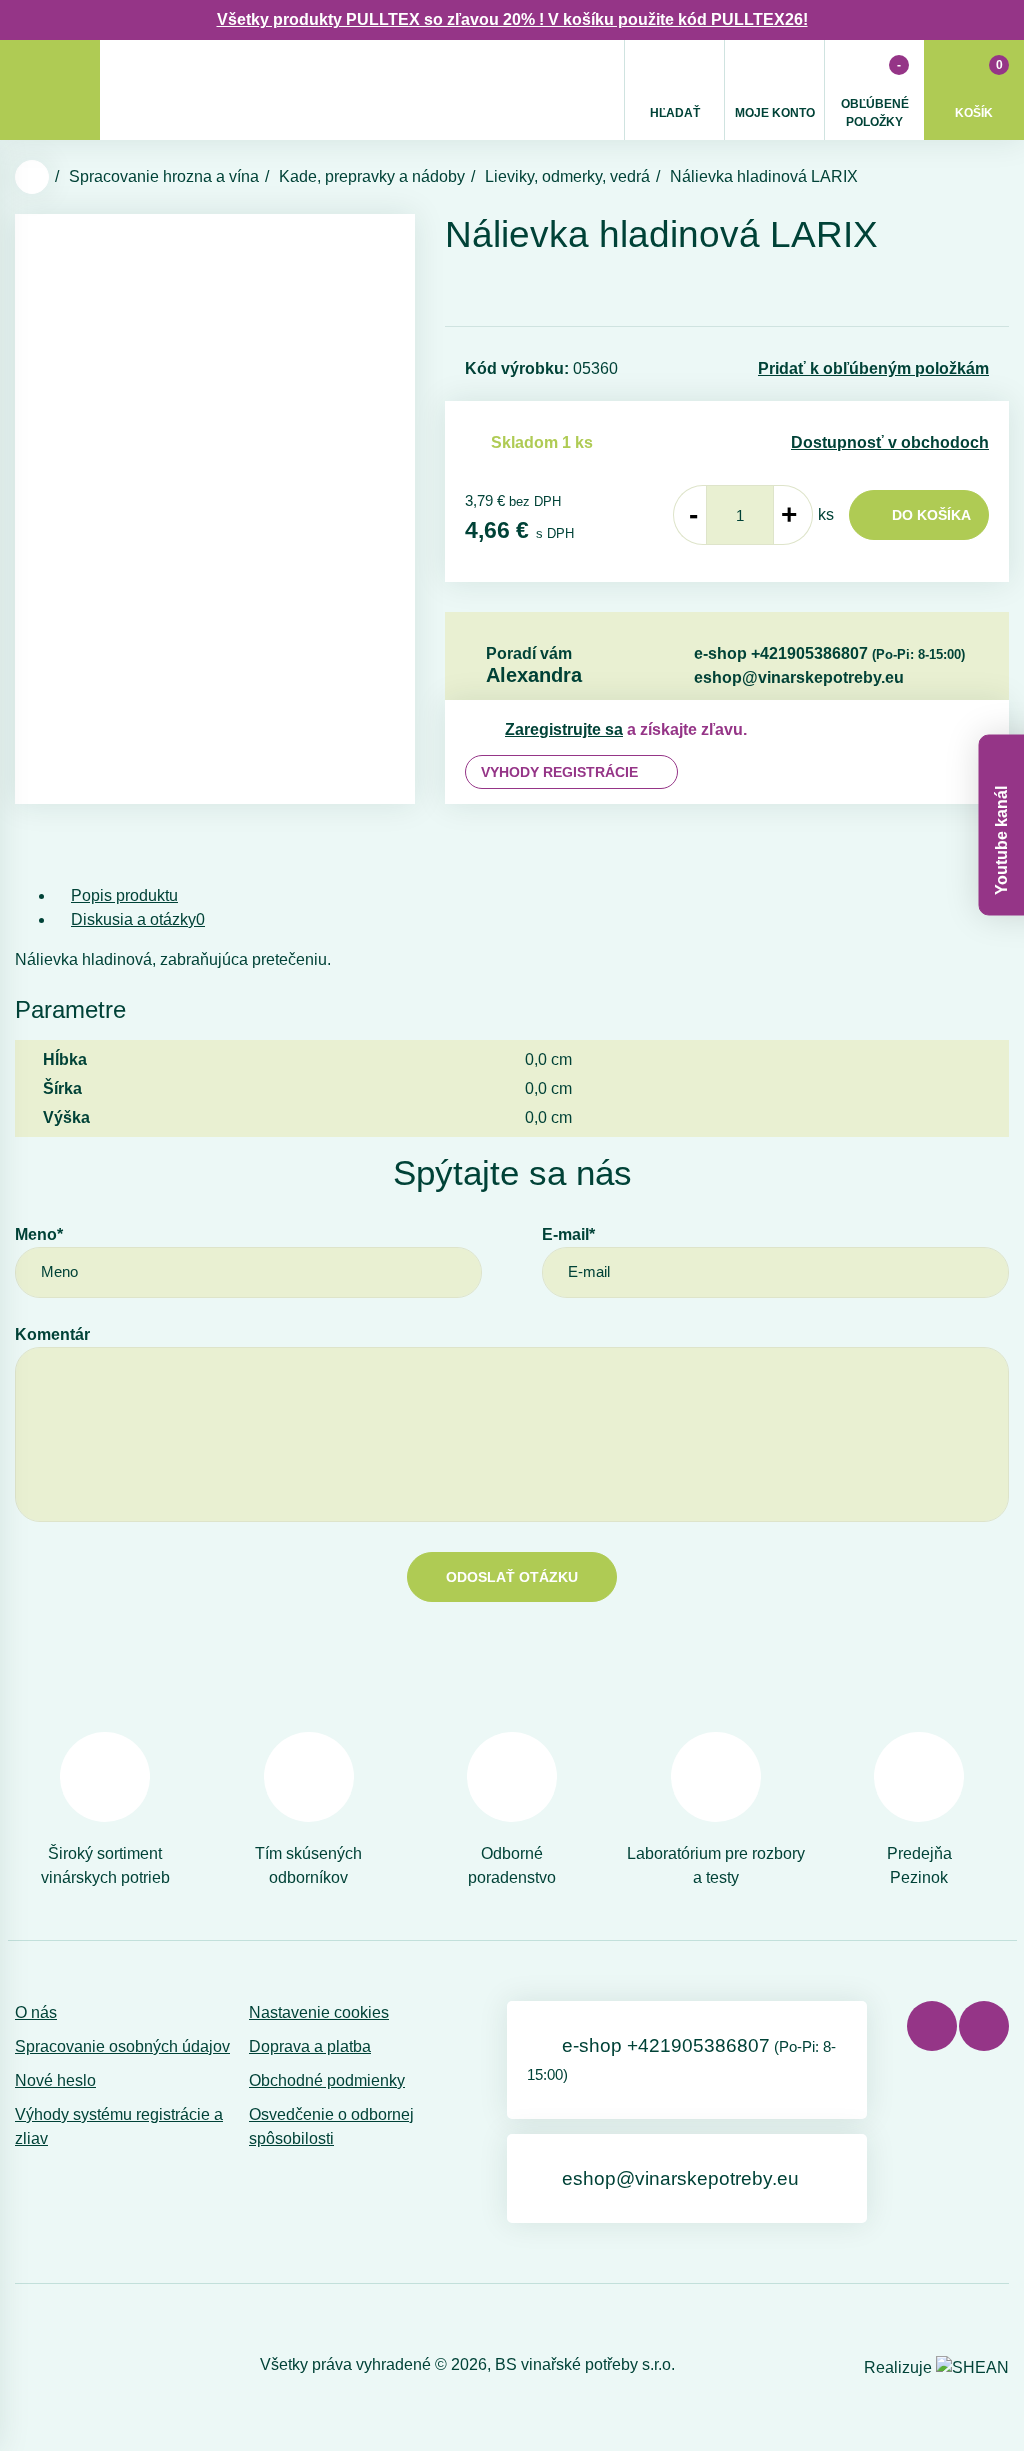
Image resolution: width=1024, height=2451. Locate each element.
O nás (36, 2012)
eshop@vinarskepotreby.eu (799, 677)
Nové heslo (55, 2080)
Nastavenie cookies (319, 2012)
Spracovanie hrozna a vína (164, 176)
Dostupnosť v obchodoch (890, 442)
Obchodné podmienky (327, 2080)
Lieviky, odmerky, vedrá (567, 176)
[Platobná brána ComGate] (66, 2365)
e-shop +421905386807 (829, 653)
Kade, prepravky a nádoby (372, 176)
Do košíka (931, 515)
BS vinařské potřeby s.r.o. (585, 2364)
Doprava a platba (310, 2046)
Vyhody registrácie (559, 772)
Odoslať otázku (512, 1577)
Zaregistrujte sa (564, 729)
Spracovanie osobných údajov (122, 2046)
